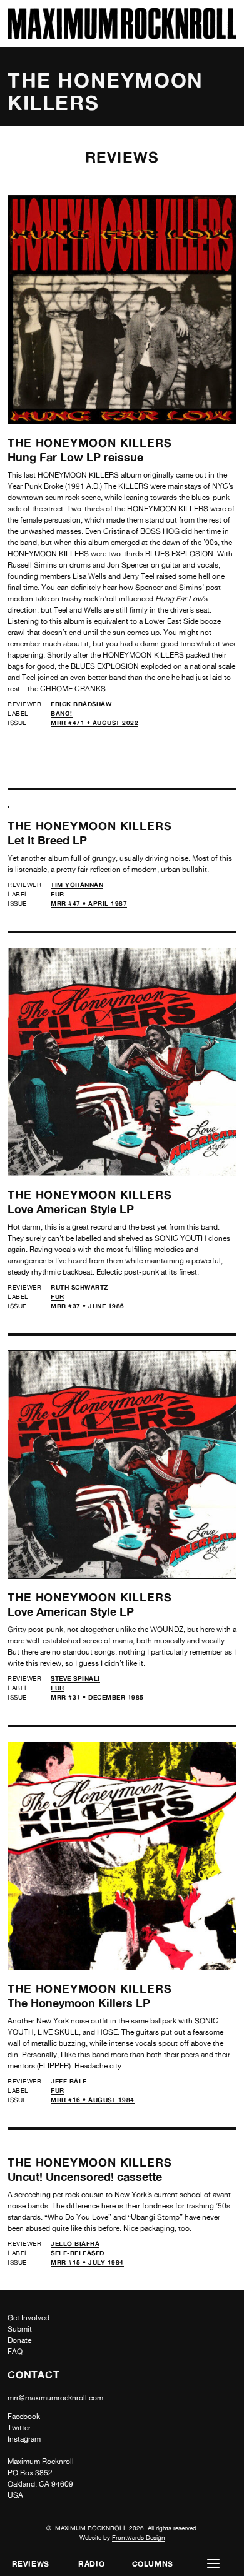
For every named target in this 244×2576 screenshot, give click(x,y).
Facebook (24, 2417)
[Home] (122, 36)
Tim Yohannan (77, 885)
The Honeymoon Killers (90, 443)
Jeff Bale (69, 2081)
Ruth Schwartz (79, 1287)
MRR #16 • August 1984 (93, 2100)
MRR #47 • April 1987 (89, 903)
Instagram (24, 2439)
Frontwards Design (139, 2537)
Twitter (19, 2428)
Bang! (62, 713)
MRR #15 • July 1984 (87, 2262)
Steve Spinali (75, 1678)
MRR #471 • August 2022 (94, 723)
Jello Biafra (75, 2243)
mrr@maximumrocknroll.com (55, 2398)
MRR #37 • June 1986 (88, 1306)
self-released (78, 2253)
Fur (58, 894)
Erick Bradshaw (81, 704)
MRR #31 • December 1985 (97, 1697)
